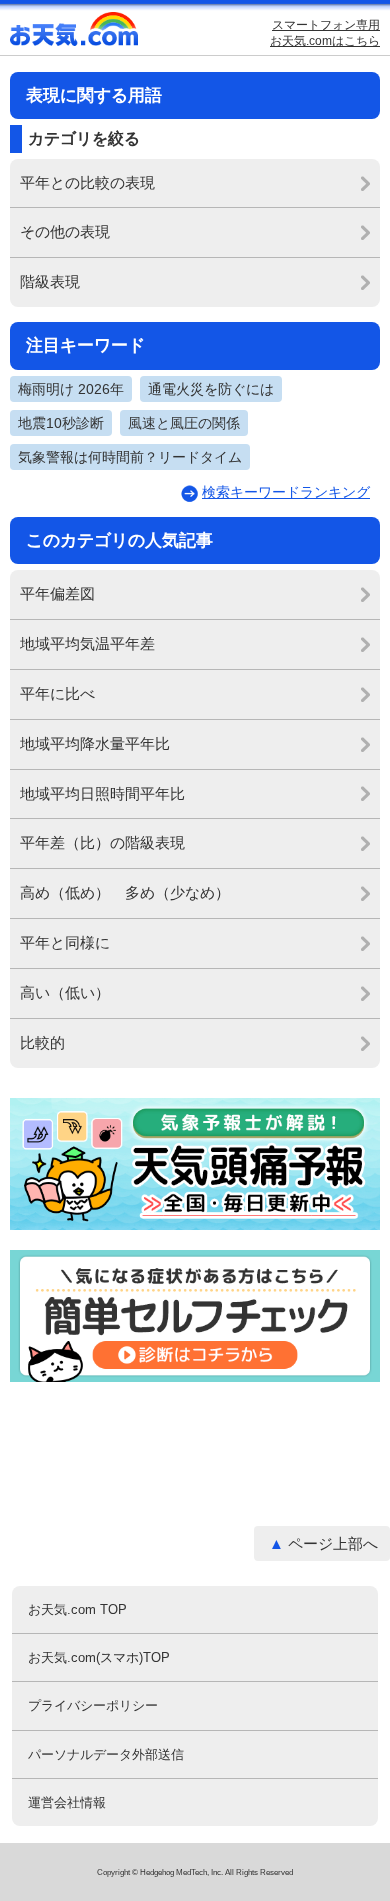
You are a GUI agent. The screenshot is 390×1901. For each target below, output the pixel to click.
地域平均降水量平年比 (95, 743)
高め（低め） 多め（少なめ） (125, 892)
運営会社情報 (67, 1802)
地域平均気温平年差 (87, 643)
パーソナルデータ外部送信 (106, 1754)
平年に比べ (57, 693)
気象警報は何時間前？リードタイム (130, 457)
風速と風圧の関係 (184, 423)
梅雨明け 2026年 (71, 389)
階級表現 (50, 281)
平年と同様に (65, 942)
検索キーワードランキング (286, 492)
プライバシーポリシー (93, 1705)
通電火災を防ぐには (211, 389)
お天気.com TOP (77, 1609)
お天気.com (75, 33)
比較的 (42, 1042)
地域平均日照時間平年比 (102, 793)
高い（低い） (65, 992)
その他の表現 (65, 231)
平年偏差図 (57, 593)
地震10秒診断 (61, 423)
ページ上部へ (333, 1543)
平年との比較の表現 (87, 182)
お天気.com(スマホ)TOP (99, 1657)
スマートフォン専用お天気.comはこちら (325, 33)
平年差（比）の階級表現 (102, 842)
